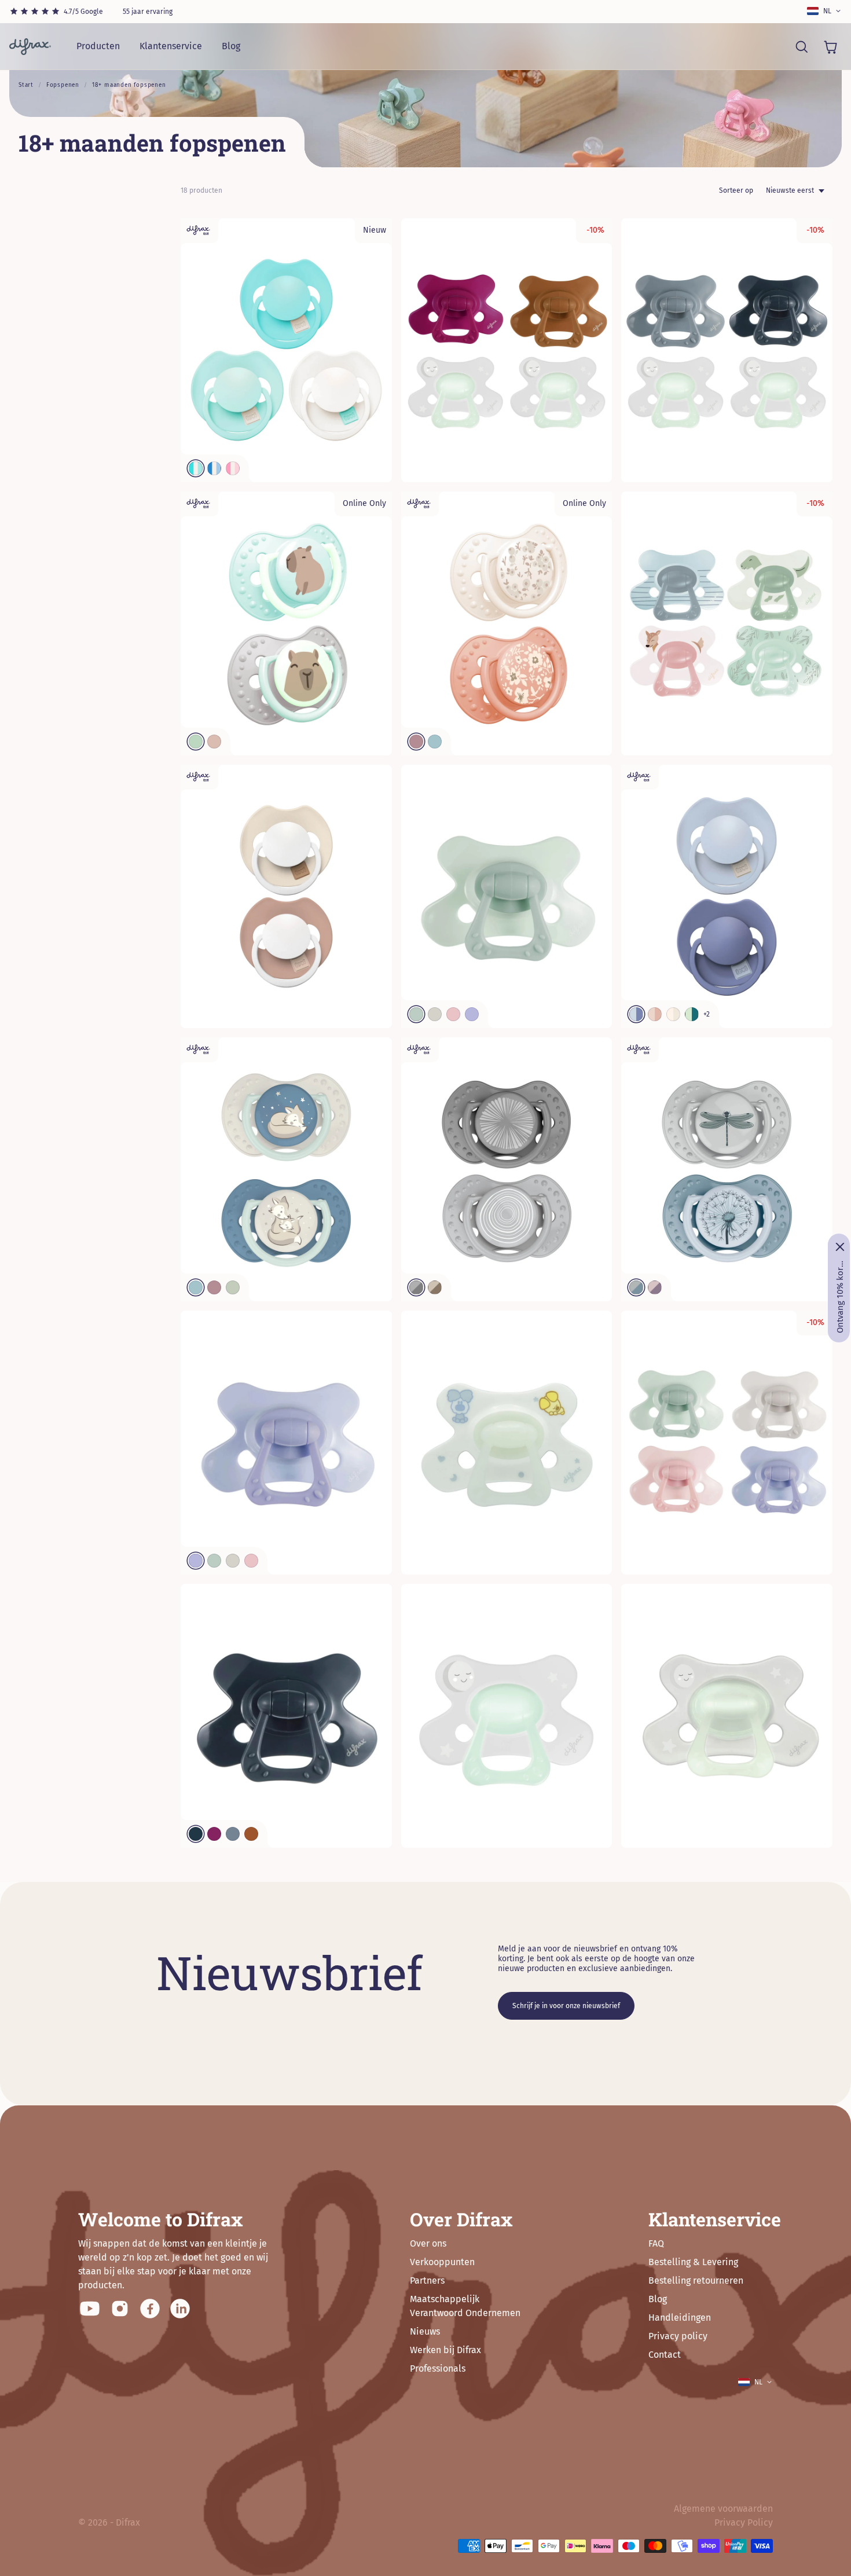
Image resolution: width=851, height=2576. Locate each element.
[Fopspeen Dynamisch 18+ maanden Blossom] (507, 623)
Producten (98, 46)
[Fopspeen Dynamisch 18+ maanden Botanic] (727, 1169)
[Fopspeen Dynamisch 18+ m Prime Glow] (286, 897)
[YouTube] (90, 2309)
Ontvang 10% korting (840, 1297)
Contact (665, 2355)
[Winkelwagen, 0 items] (830, 46)
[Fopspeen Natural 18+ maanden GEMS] (286, 1443)
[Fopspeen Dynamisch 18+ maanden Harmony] (507, 1169)
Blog (231, 46)
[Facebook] (150, 2309)
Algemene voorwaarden (723, 2509)
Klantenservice (171, 46)
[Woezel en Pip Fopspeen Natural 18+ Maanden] (507, 1443)
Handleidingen (680, 2318)
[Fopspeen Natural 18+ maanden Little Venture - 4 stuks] (727, 623)
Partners (427, 2280)
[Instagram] (120, 2309)
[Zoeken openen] (801, 46)
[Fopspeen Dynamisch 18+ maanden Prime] (727, 897)
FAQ (656, 2243)
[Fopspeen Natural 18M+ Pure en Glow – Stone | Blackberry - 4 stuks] (727, 350)
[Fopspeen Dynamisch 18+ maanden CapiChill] (286, 623)
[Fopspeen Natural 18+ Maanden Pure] (286, 1716)
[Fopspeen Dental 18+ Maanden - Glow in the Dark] (727, 1716)
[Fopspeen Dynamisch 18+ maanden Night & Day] (286, 1169)
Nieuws (425, 2331)
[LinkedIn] (180, 2309)
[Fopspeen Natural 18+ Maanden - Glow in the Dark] (507, 1716)
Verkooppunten (442, 2262)
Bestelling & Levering (693, 2262)
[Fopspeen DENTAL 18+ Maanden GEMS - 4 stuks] (727, 1443)
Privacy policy (678, 2336)
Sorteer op (736, 190)
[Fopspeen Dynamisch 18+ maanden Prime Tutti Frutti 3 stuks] (286, 350)
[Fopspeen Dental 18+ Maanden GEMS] (507, 897)
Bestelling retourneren (696, 2280)
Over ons (428, 2243)
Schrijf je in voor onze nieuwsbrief (566, 2006)
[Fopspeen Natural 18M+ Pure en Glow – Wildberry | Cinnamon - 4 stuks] (507, 350)
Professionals (438, 2368)
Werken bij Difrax (445, 2350)
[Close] (840, 1247)
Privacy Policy (744, 2522)
